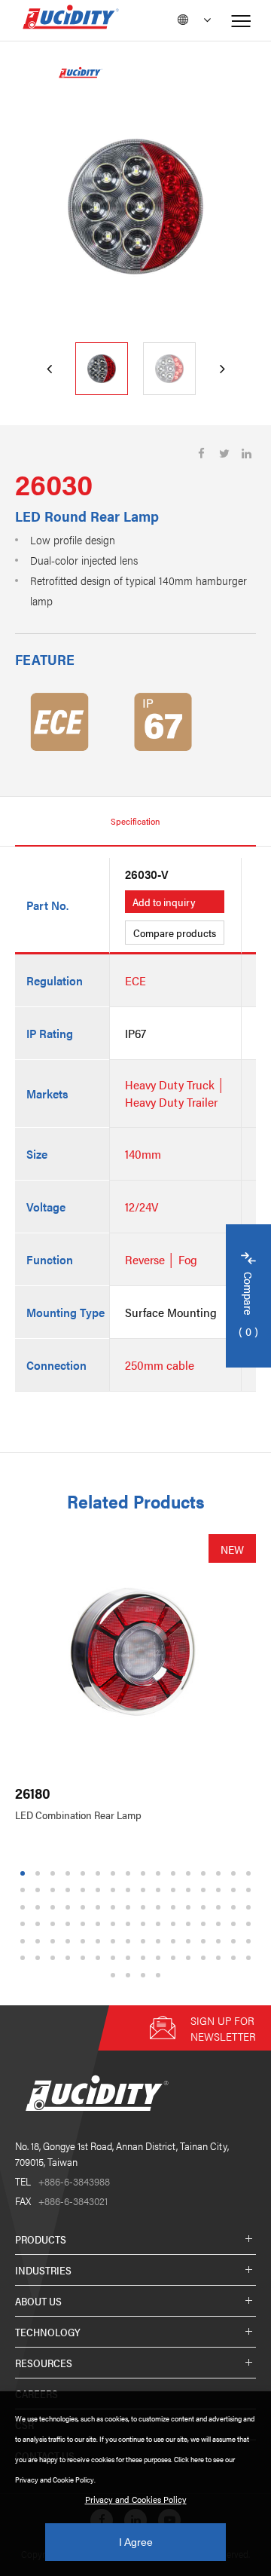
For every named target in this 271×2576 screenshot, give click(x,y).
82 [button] (40, 1958)
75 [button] (175, 1941)
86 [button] (100, 1958)
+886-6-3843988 (62, 2181)
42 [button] (160, 1907)
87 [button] (115, 1958)
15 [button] (236, 1873)
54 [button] (100, 1924)
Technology (48, 2332)
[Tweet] (224, 453)
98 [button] (130, 1975)
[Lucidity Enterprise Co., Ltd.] (94, 2123)
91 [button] (175, 1958)
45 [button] (206, 1907)
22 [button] (100, 1890)
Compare (249, 1305)
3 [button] (53, 1873)
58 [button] (160, 1924)
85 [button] (85, 1958)
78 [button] (221, 1941)
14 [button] (221, 1873)
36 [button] (70, 1907)
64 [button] (251, 1924)
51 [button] (55, 1924)
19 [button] (55, 1890)
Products (41, 2239)
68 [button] (70, 1941)
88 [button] (130, 1958)
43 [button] (175, 1907)
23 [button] (115, 1890)
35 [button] (55, 1907)
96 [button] (251, 1958)
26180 (33, 1793)
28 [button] (190, 1890)
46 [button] (221, 1907)
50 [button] (40, 1924)
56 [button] (130, 1924)
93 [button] (206, 1958)
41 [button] (145, 1907)
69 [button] (85, 1941)
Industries (43, 2270)
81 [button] (25, 1958)
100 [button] (160, 1975)
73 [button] (145, 1941)
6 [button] (98, 1873)
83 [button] (55, 1958)
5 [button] (83, 1873)
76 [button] (190, 1941)
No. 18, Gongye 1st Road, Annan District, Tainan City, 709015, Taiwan (122, 2153)
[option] (135, 207)
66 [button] (40, 1941)
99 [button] (145, 1975)
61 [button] (206, 1924)
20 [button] (70, 1890)
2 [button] (38, 1873)
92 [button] (190, 1958)
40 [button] (130, 1907)
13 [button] (206, 1873)
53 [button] (85, 1924)
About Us (38, 2301)
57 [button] (145, 1924)
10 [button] (160, 1873)
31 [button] (236, 1890)
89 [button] (145, 1958)
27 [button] (175, 1890)
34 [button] (40, 1907)
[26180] (135, 1655)
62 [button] (221, 1924)
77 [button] (206, 1941)
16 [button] (251, 1873)
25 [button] (145, 1890)
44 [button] (190, 1907)
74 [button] (160, 1941)
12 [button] (190, 1873)
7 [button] (113, 1873)
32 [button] (251, 1890)
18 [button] (40, 1890)
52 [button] (70, 1924)
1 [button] (23, 1873)
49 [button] (25, 1924)
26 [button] (160, 1890)
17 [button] (25, 1890)
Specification (135, 821)
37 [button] (85, 1907)
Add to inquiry (164, 902)
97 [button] (115, 1975)
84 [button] (70, 1958)
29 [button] (206, 1890)
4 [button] (68, 1873)
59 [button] (175, 1924)
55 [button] (115, 1924)
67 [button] (55, 1941)
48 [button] (251, 1907)
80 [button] (251, 1941)
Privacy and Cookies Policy (136, 2499)
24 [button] (130, 1890)
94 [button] (221, 1958)
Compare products (175, 933)
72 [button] (130, 1941)
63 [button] (236, 1924)
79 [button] (236, 1941)
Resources (44, 2363)
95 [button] (236, 1958)
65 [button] (25, 1941)
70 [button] (100, 1941)
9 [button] (143, 1873)
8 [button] (128, 1873)
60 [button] (190, 1924)
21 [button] (85, 1890)
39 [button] (115, 1907)
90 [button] (160, 1958)
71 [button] (115, 1941)
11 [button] (175, 1873)
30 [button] (221, 1890)
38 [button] (100, 1907)
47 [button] (236, 1907)
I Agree (136, 2542)
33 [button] (25, 1907)
